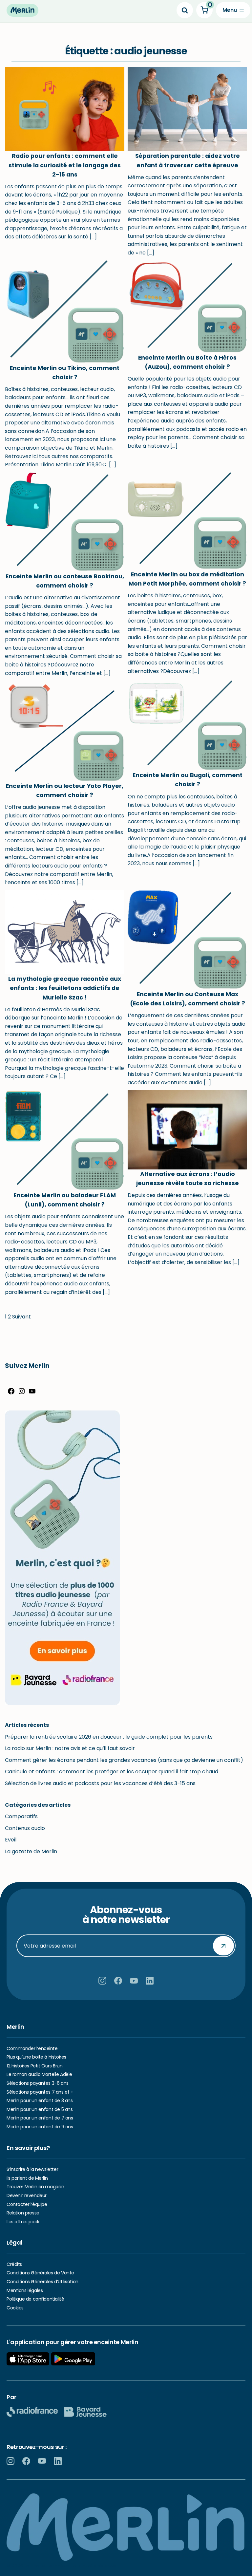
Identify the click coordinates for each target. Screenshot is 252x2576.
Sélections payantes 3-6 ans (38, 2083)
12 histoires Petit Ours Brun (34, 2066)
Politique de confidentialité (35, 2299)
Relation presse (23, 2213)
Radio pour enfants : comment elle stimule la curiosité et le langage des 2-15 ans (65, 165)
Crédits (14, 2264)
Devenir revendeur (27, 2195)
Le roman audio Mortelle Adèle (39, 2074)
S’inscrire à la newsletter (32, 2169)
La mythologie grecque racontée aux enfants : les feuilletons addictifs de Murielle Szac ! (65, 988)
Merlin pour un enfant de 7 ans (40, 2118)
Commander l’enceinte (32, 2048)
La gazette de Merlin (31, 1851)
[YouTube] (32, 1393)
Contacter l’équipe (27, 2204)
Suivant (21, 1317)
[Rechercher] (185, 10)
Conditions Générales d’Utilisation (42, 2282)
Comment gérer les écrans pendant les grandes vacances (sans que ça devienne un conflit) (124, 1760)
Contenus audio (25, 1828)
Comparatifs (21, 1816)
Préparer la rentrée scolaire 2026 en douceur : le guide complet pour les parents (109, 1737)
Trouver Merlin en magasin (35, 2187)
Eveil (11, 1840)
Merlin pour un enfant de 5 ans (40, 2109)
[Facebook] (11, 1393)
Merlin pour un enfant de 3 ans (40, 2100)
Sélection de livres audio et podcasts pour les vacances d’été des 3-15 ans (100, 1783)
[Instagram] (22, 1393)
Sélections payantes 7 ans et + (40, 2092)
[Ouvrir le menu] (233, 10)
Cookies (15, 2308)
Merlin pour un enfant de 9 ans (40, 2127)
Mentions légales (25, 2290)
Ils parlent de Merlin (27, 2178)
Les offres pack (23, 2222)
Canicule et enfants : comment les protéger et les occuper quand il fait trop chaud (112, 1772)
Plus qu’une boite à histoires (36, 2057)
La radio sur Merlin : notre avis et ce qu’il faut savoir (70, 1748)
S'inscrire (223, 1946)
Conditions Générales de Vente (40, 2273)
